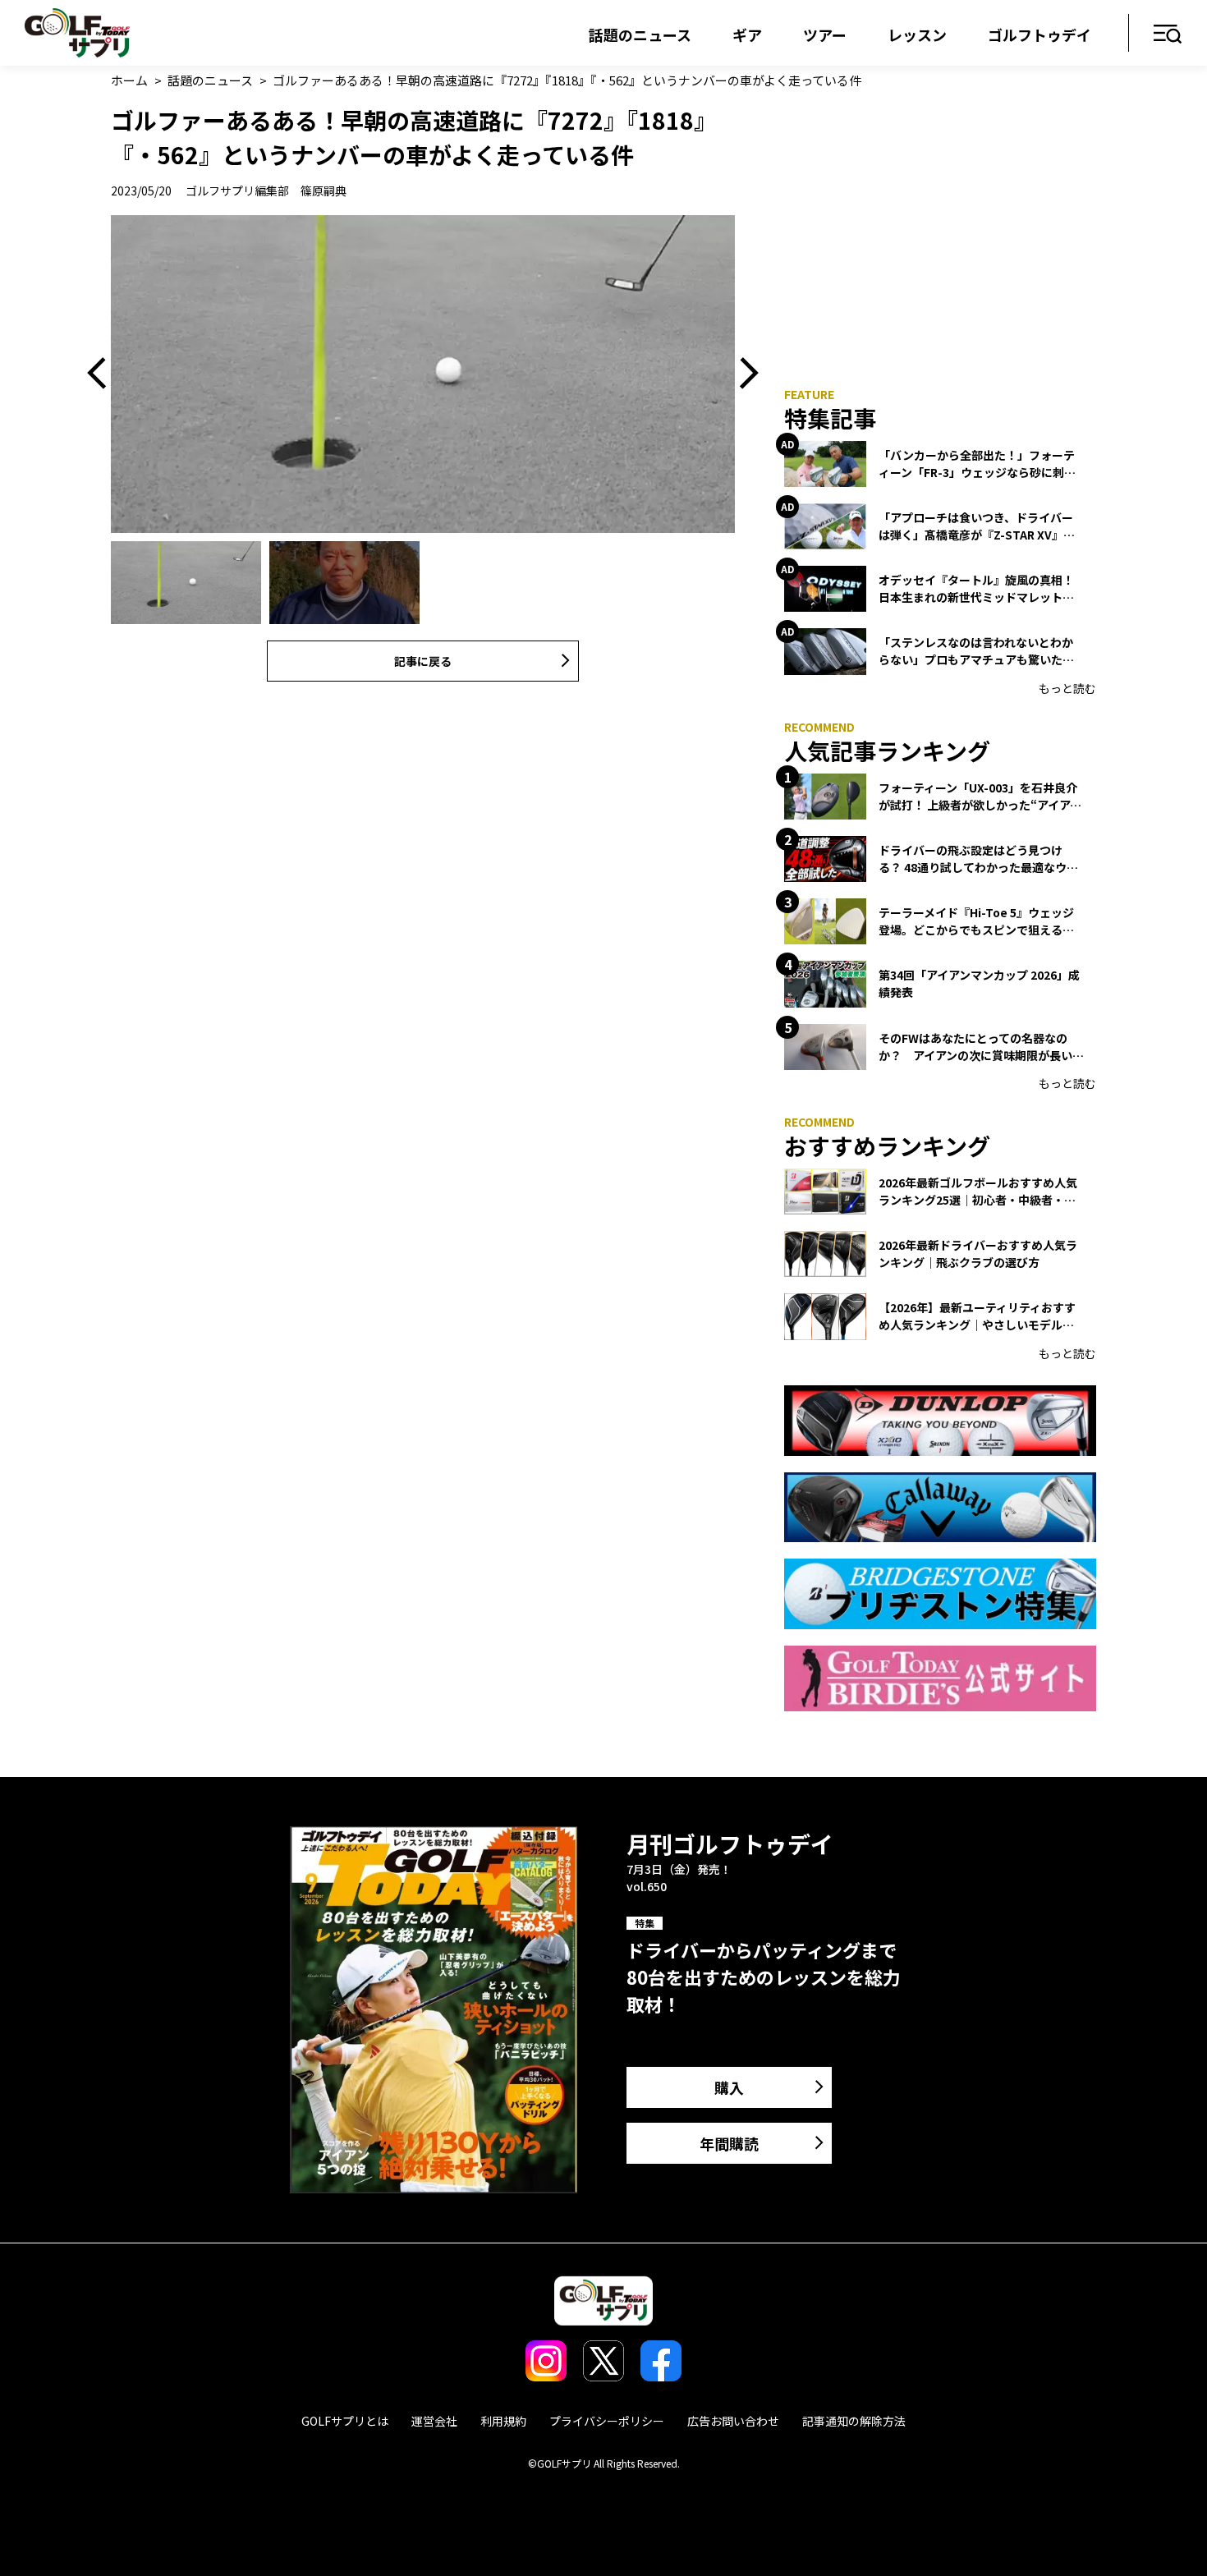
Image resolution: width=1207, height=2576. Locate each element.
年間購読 (729, 2143)
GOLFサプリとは (345, 2421)
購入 (729, 2087)
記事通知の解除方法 (854, 2421)
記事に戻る (423, 661)
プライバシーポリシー (607, 2421)
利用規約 (503, 2421)
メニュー (1168, 35)
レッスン (917, 34)
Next (743, 374)
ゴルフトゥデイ (1039, 34)
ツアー (825, 34)
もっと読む (1067, 688)
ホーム (129, 80)
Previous (103, 374)
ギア (747, 34)
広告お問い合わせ (733, 2421)
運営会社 (434, 2421)
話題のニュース (640, 34)
